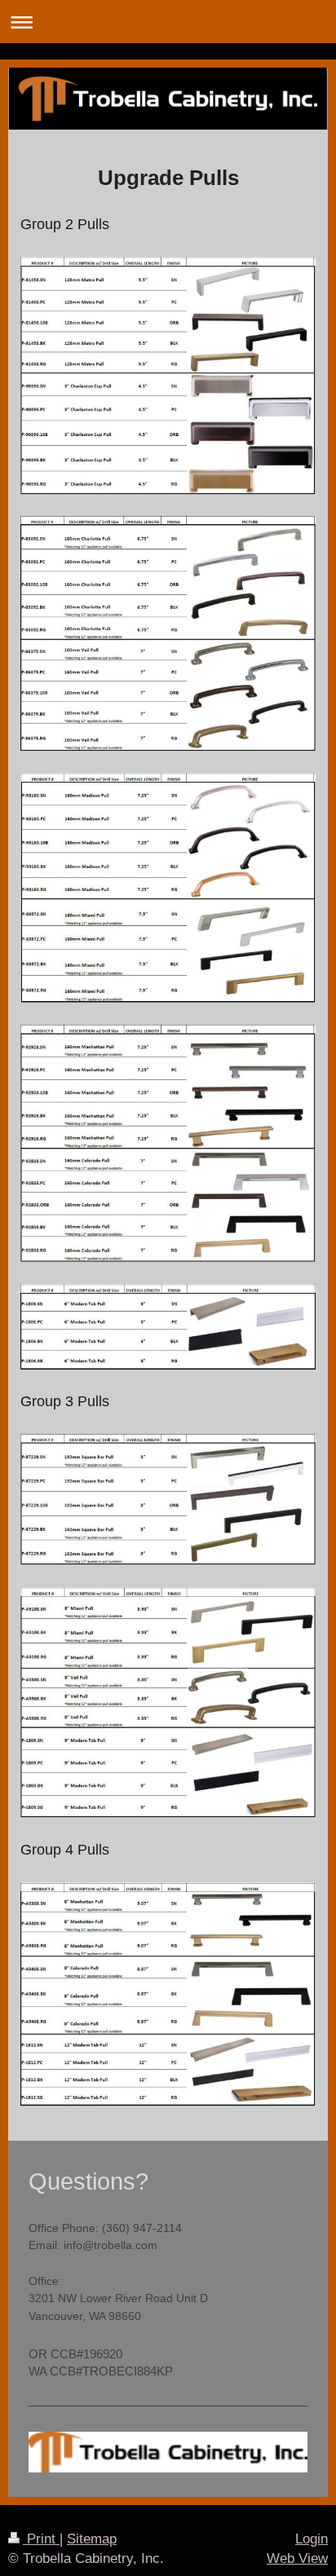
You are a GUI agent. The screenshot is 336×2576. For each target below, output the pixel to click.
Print (41, 2539)
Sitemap (92, 2539)
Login (312, 2539)
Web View (297, 2558)
